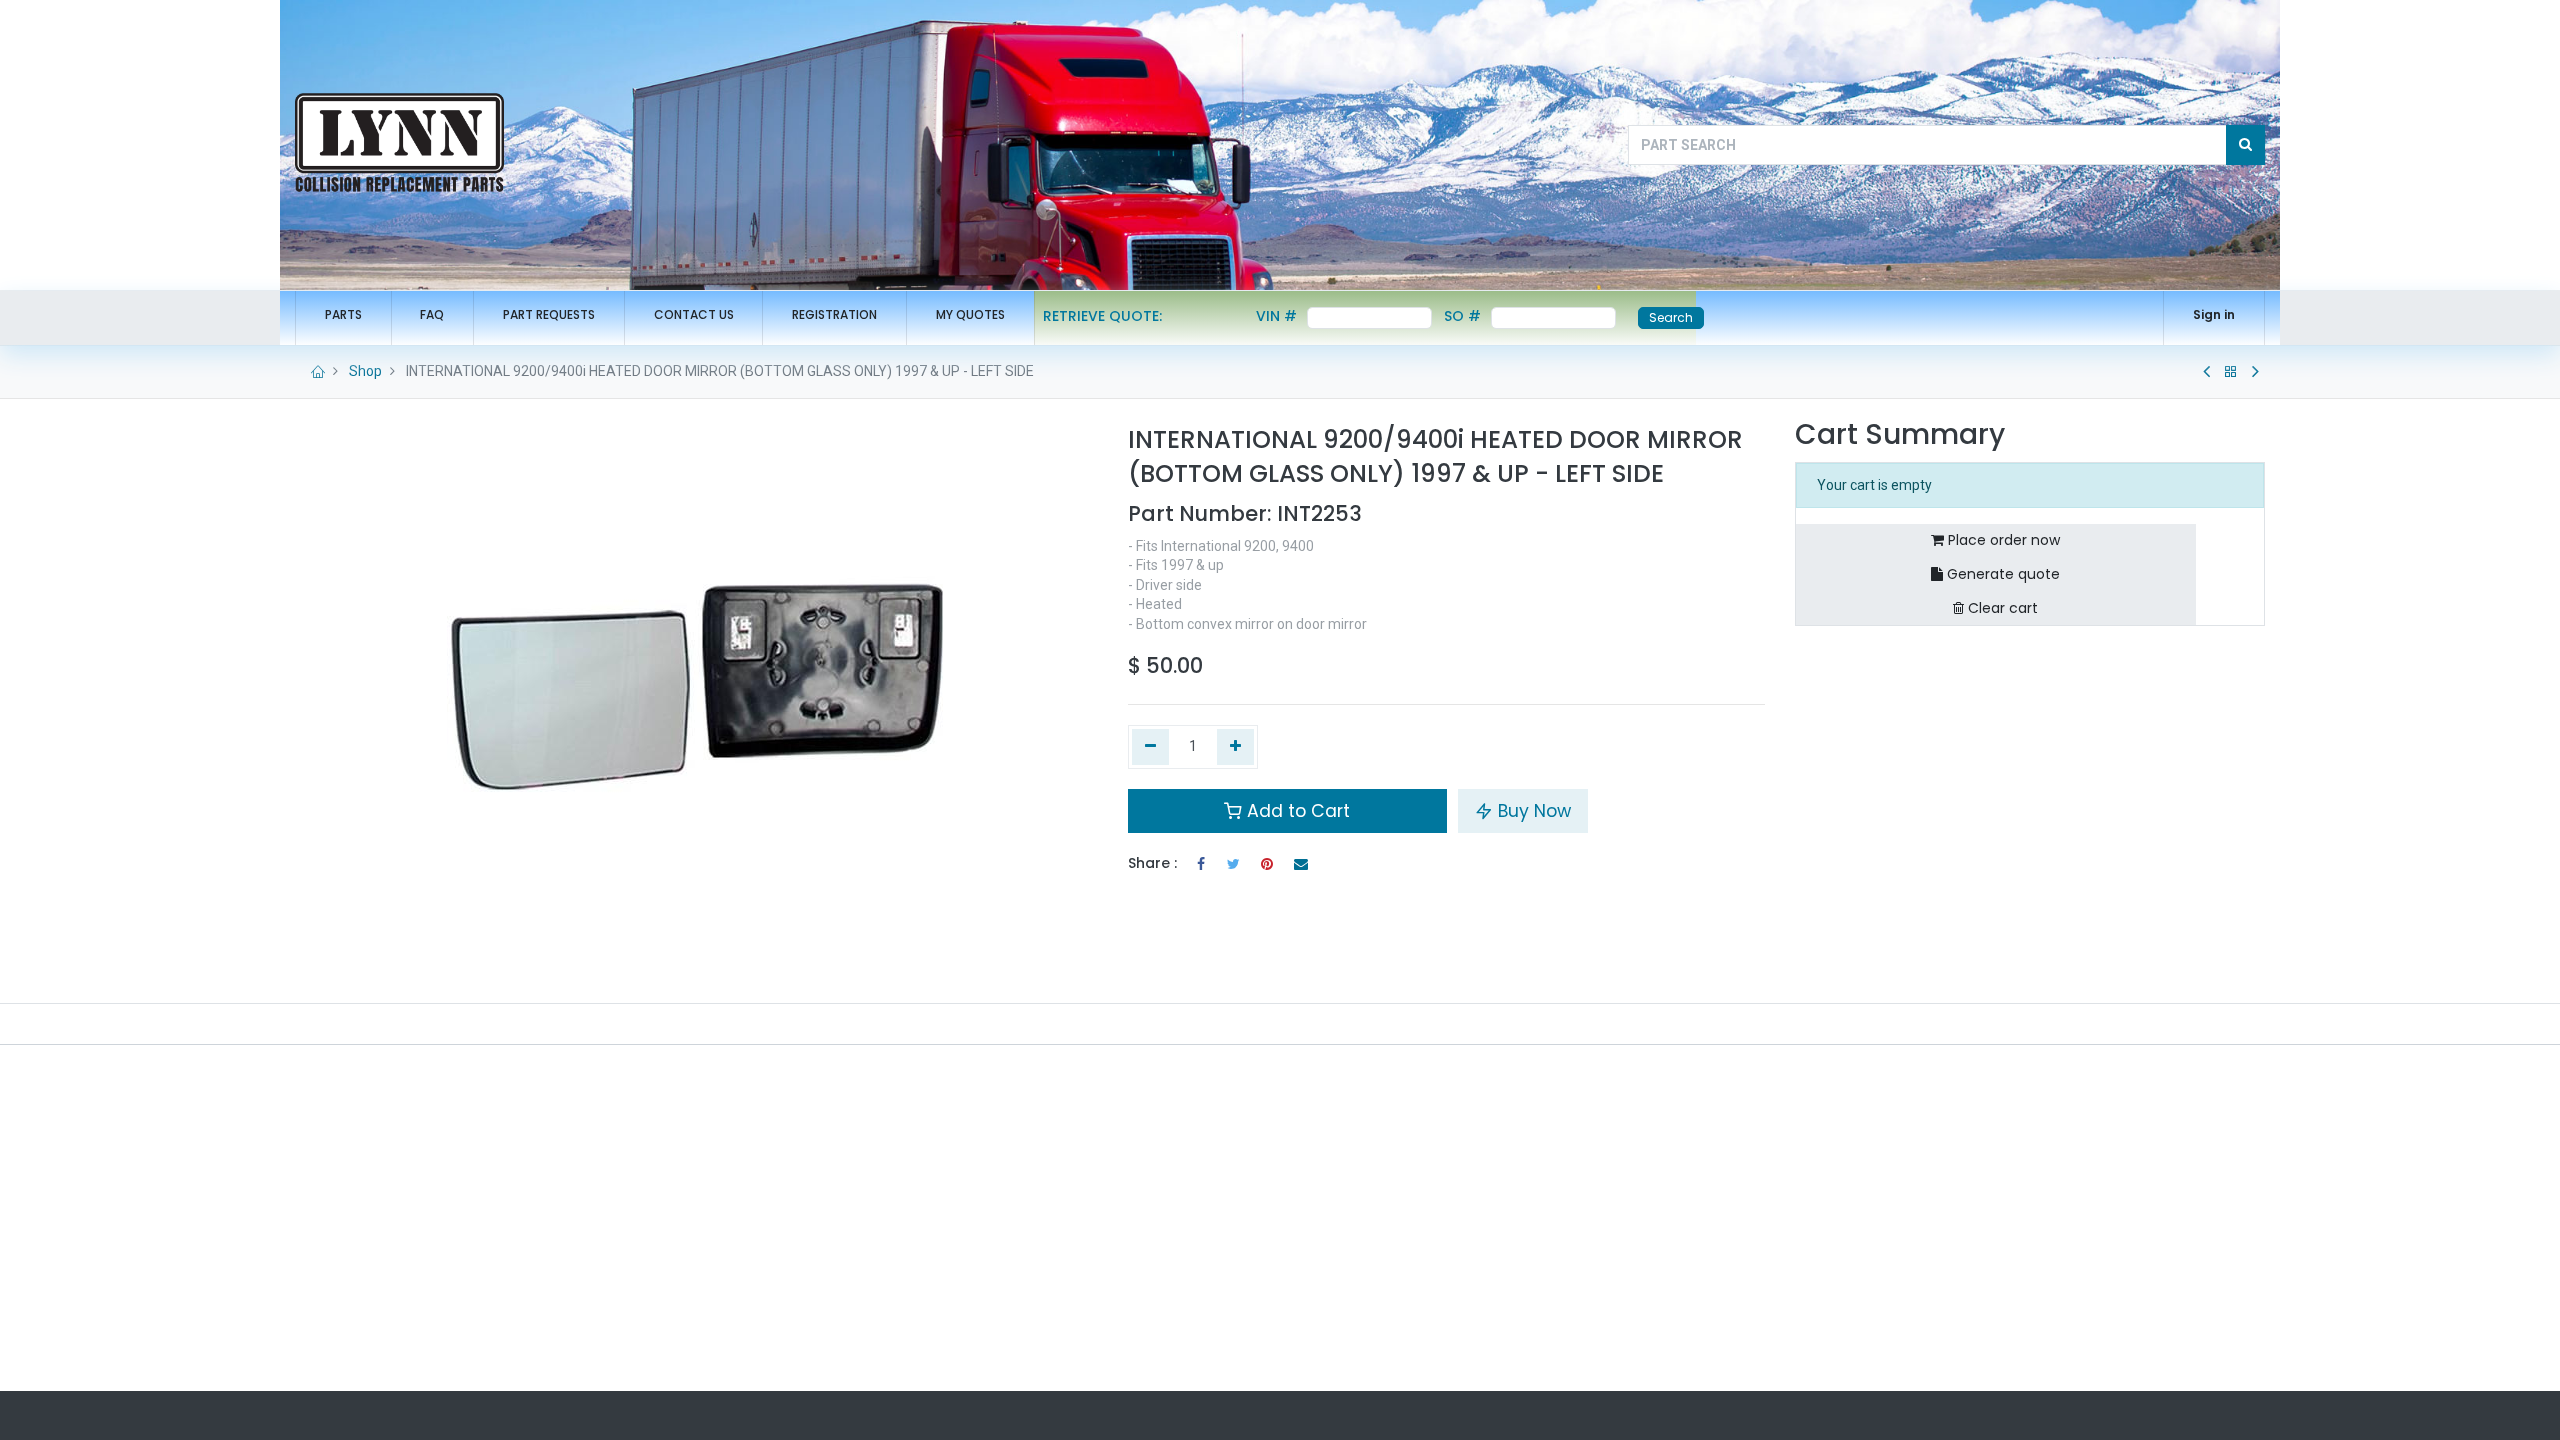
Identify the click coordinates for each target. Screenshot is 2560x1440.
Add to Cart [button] (1296, 811)
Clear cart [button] (2001, 608)
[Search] (2245, 145)
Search (1671, 317)
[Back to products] (2231, 372)
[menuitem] (343, 315)
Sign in (2214, 314)
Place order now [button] (2002, 540)
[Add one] (1235, 747)
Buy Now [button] (1532, 811)
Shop (365, 371)
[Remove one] (1150, 747)
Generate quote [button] (2001, 574)
